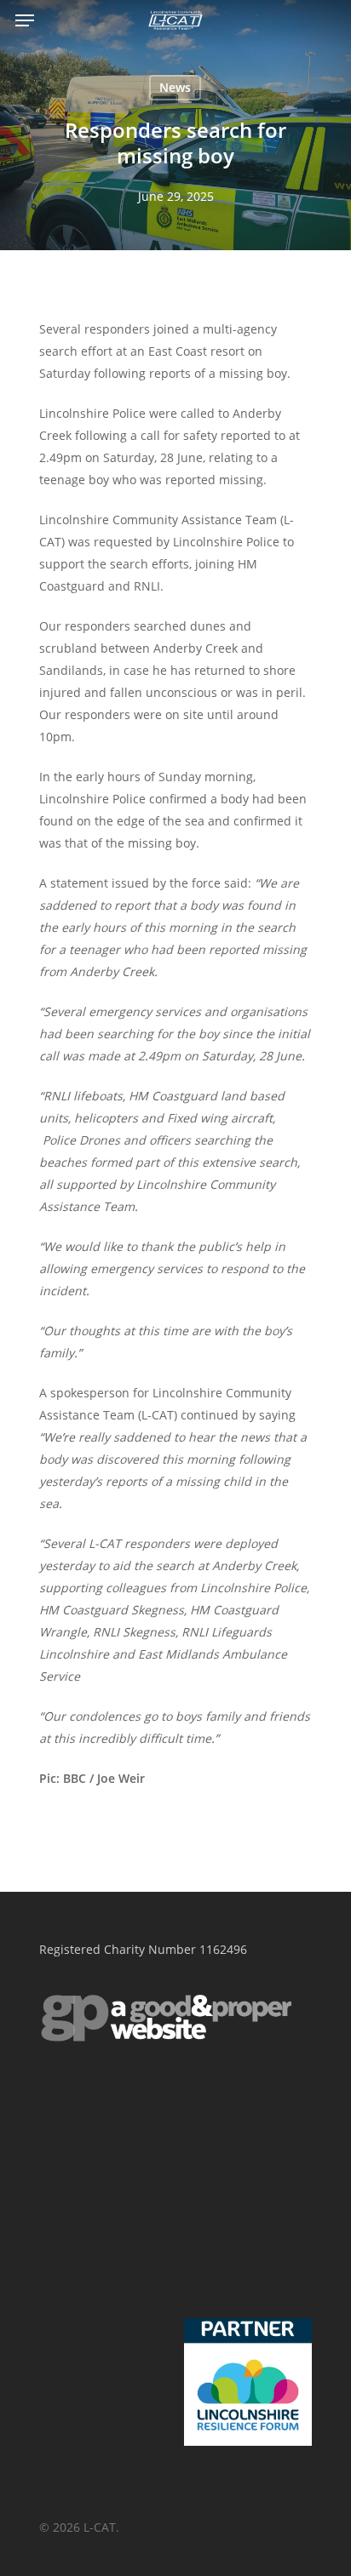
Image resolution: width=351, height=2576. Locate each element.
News (175, 87)
